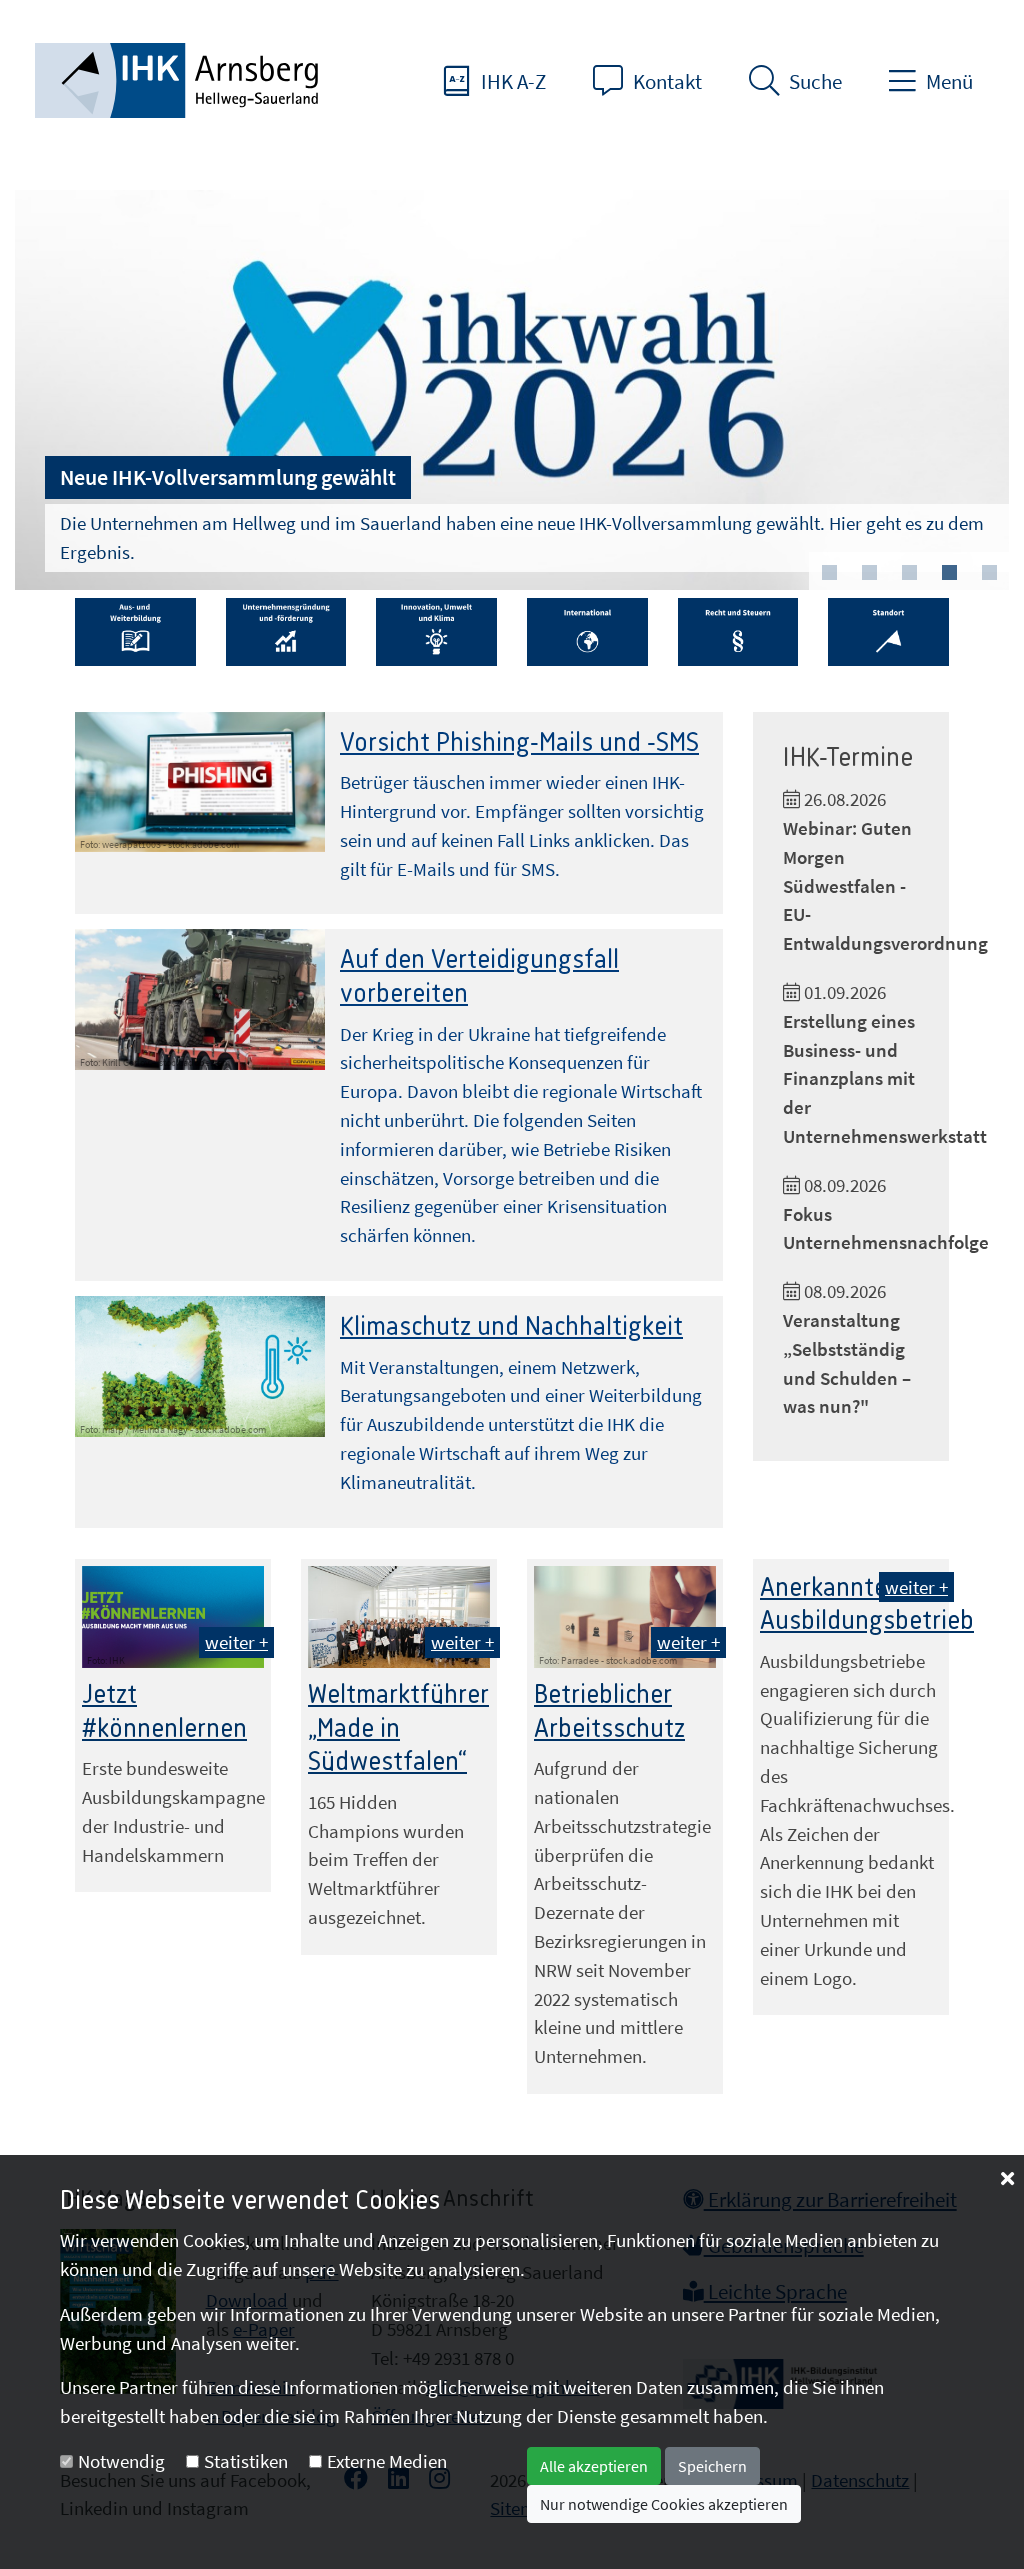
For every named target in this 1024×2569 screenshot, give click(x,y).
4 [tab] (949, 573)
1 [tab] (829, 573)
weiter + (236, 1642)
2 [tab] (869, 573)
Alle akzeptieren (594, 2466)
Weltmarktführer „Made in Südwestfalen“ (398, 1728)
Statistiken (246, 2461)
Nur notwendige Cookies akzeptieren (664, 2504)
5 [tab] (989, 573)
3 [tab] (909, 573)
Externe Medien (387, 2461)
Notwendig (121, 2461)
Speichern (712, 2466)
